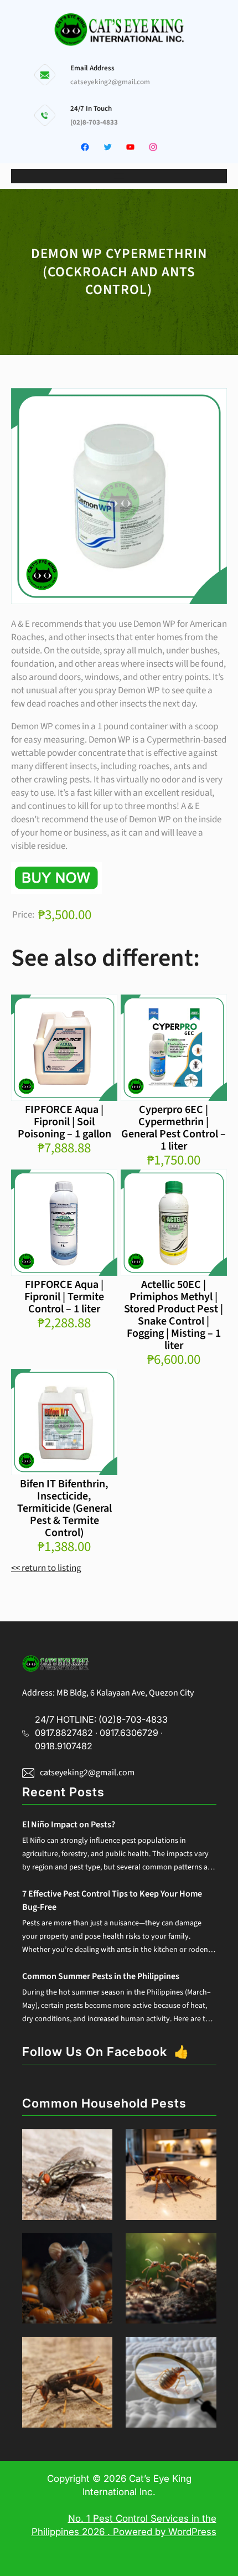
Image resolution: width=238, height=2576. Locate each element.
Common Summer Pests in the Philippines (101, 1976)
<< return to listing (46, 1568)
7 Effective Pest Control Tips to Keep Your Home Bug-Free (112, 1900)
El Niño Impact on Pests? (69, 1825)
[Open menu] (119, 176)
